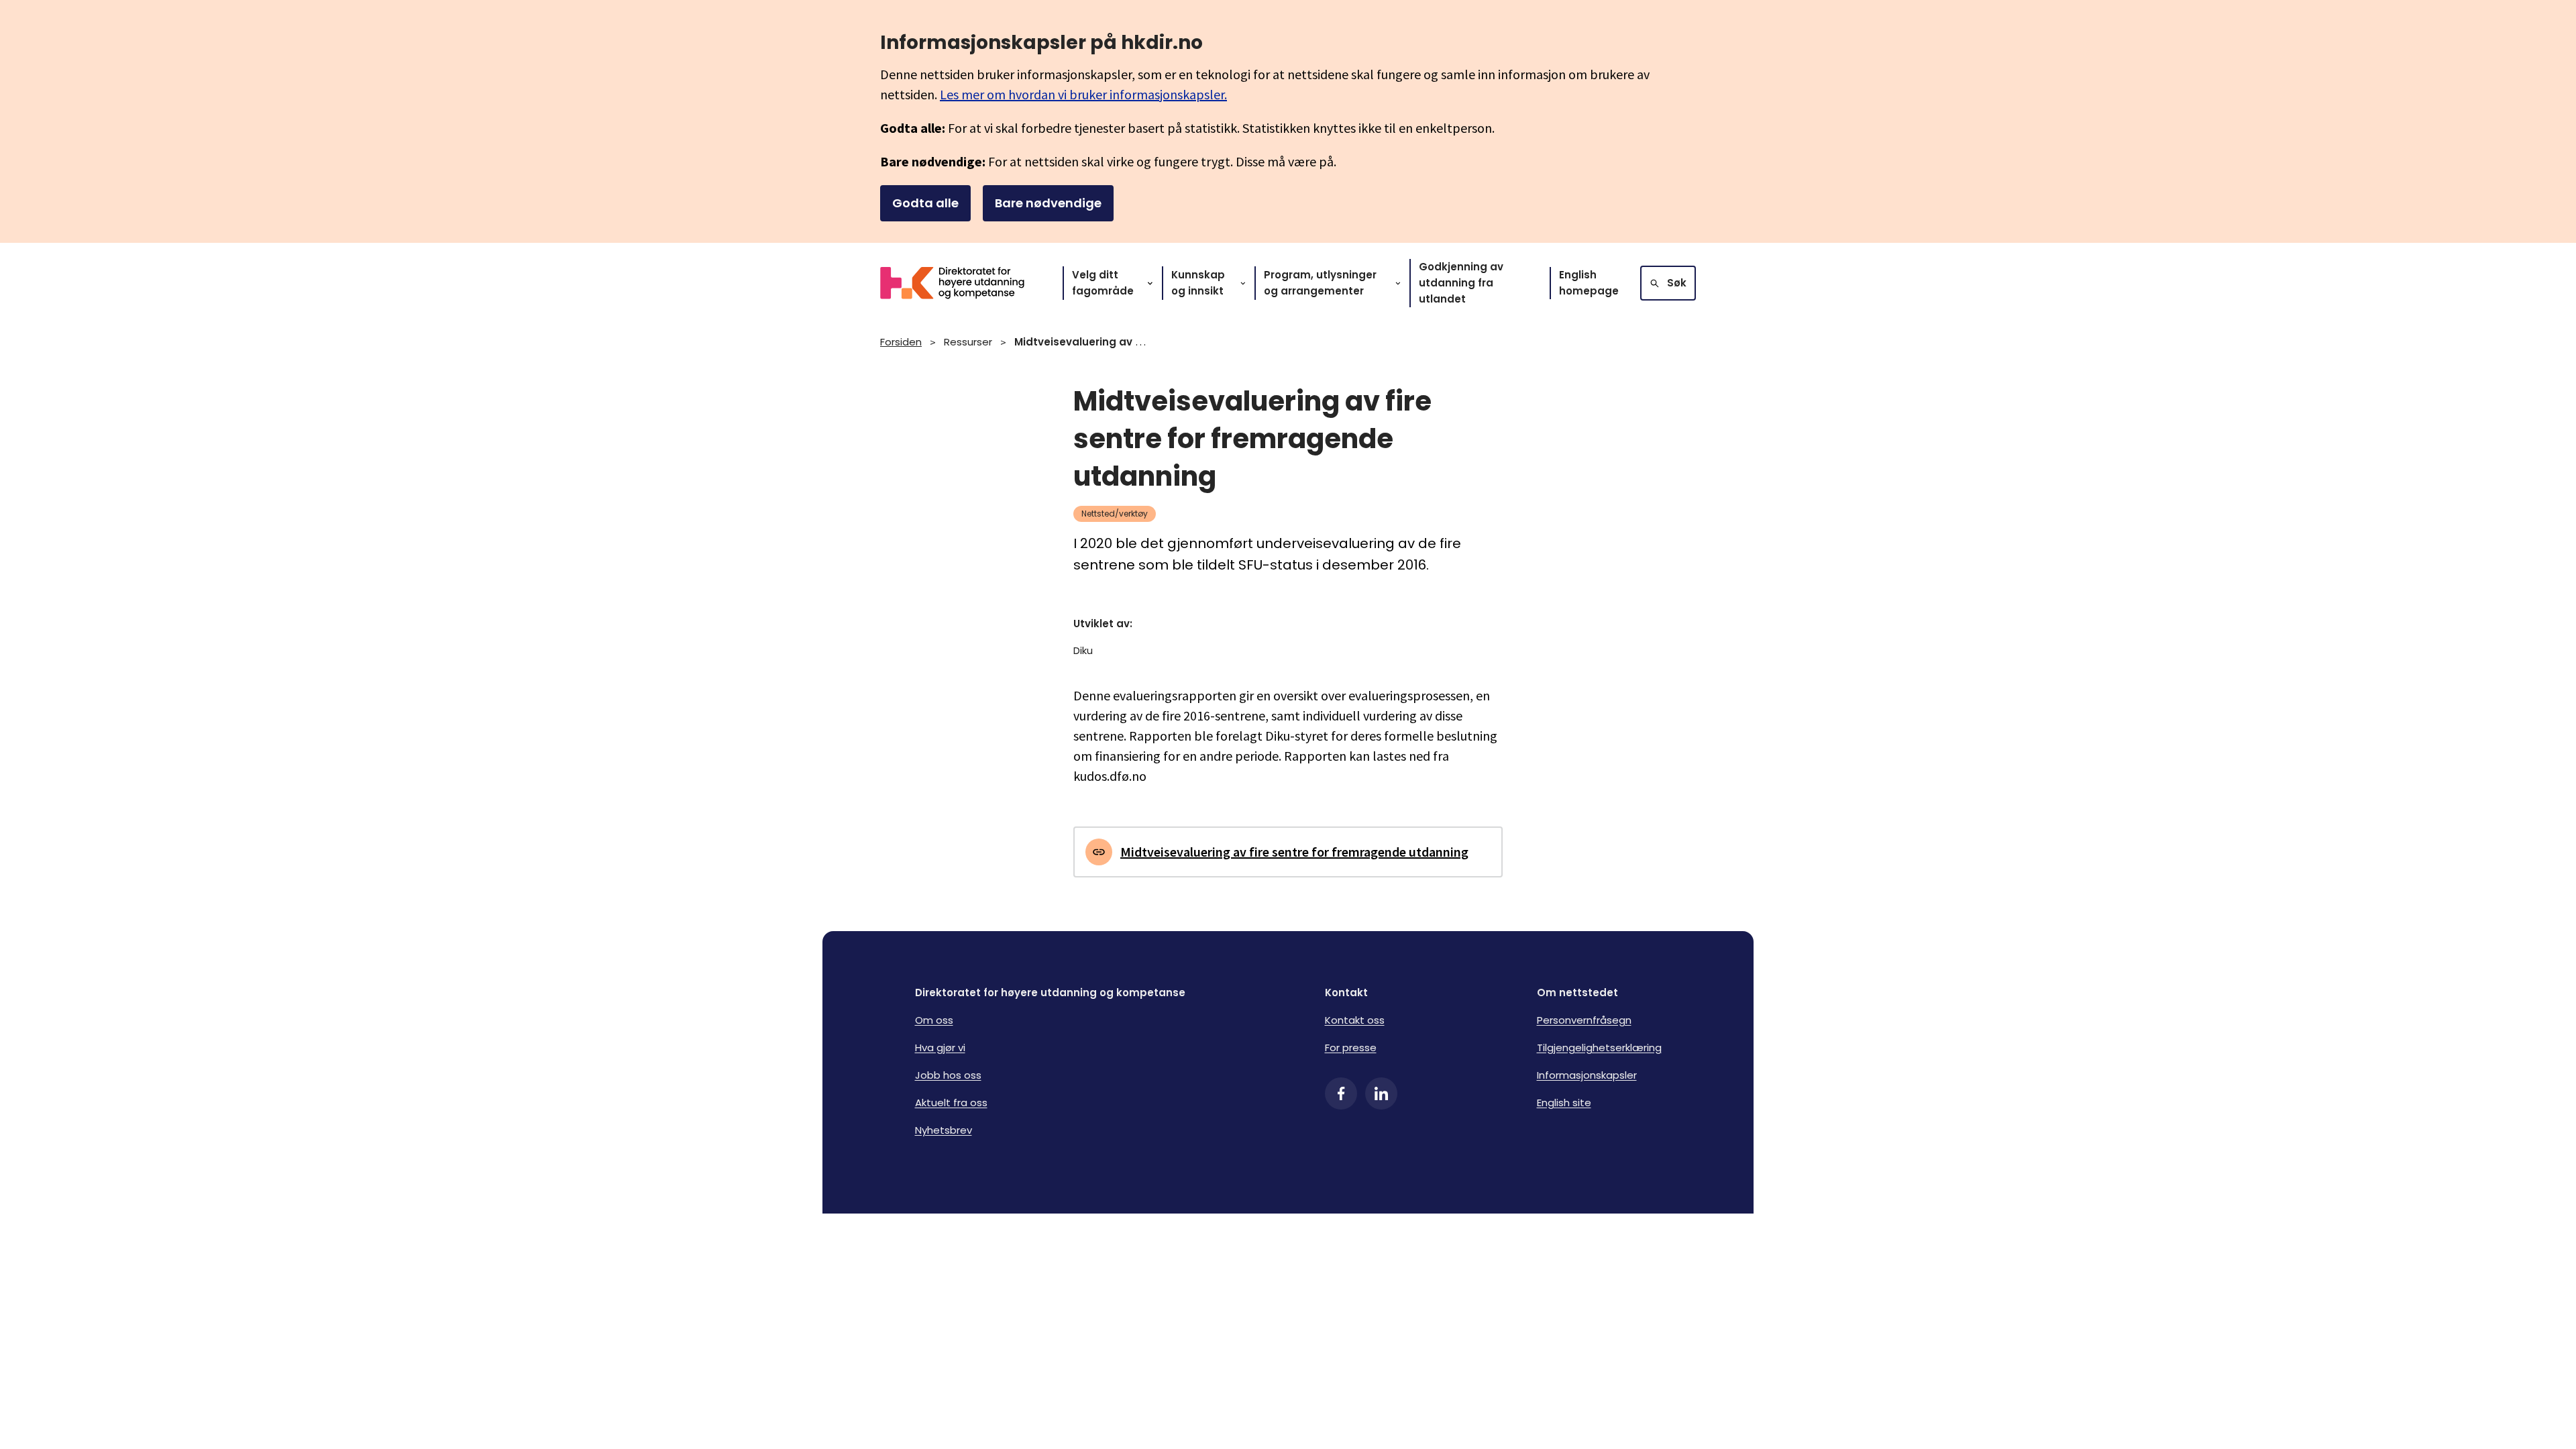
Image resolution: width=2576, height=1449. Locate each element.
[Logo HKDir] (961, 283)
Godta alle (925, 203)
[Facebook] (1341, 1093)
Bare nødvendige (1048, 203)
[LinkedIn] (1381, 1093)
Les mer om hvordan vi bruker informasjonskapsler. (1083, 94)
